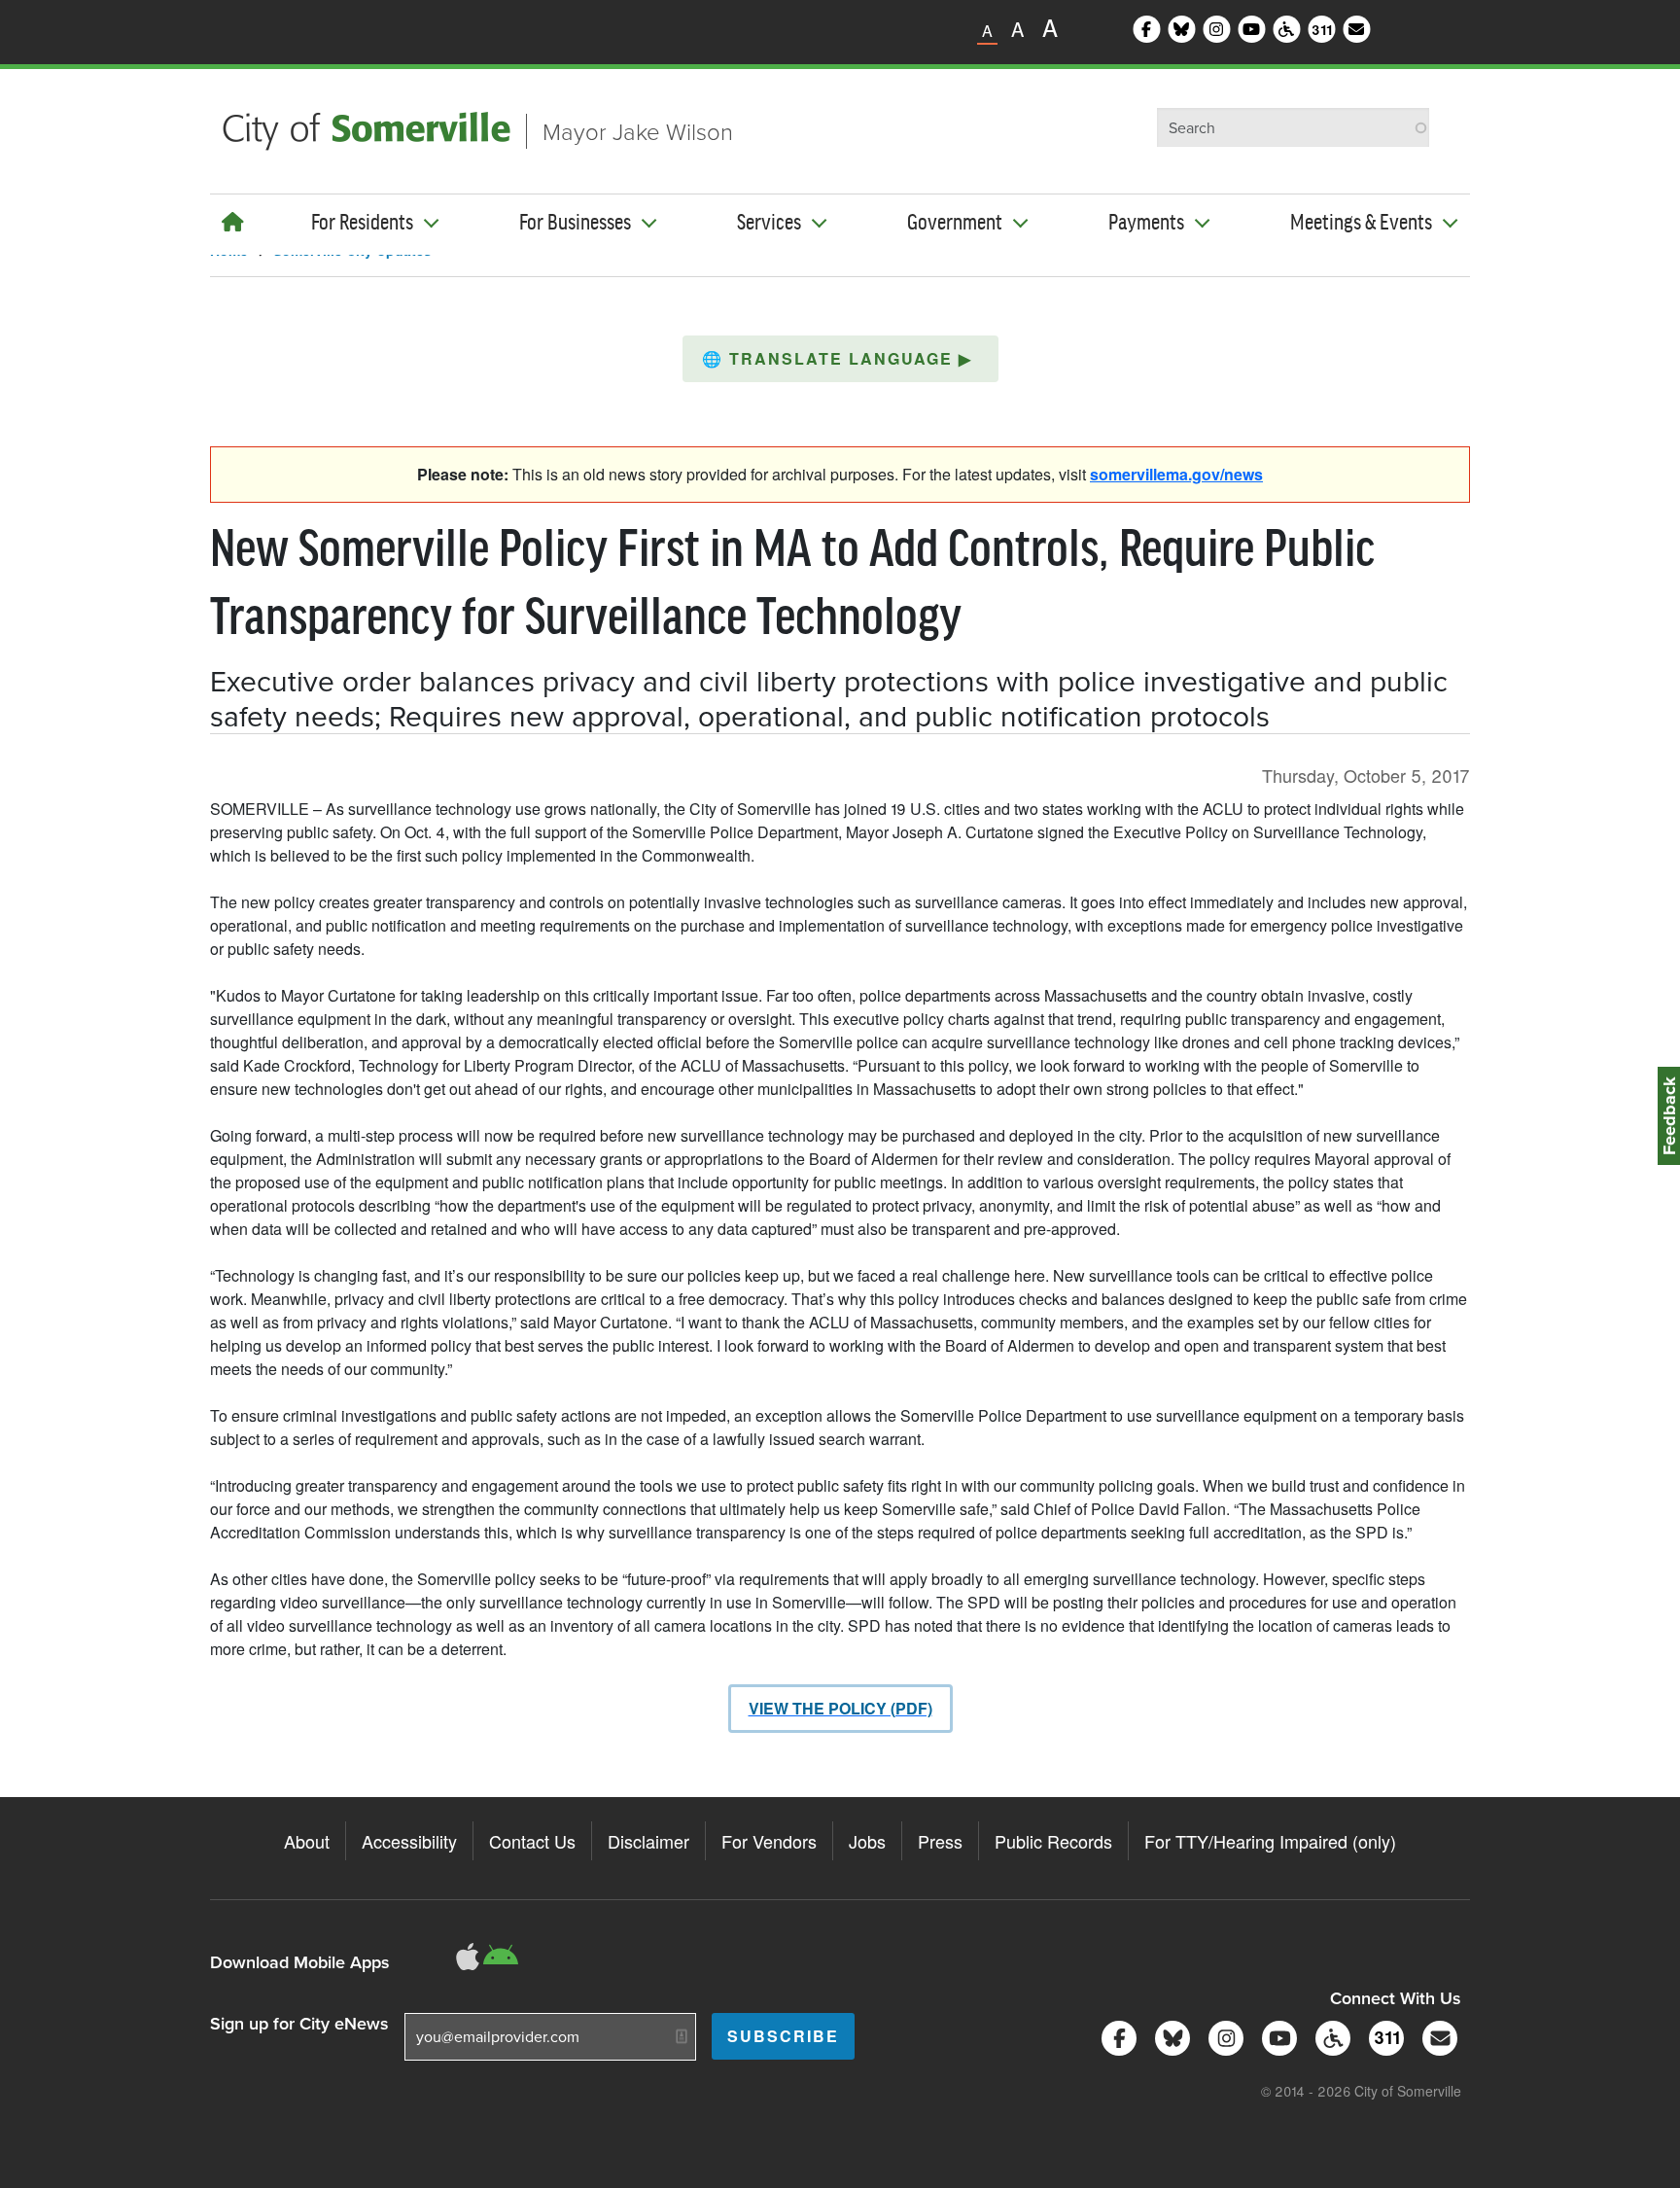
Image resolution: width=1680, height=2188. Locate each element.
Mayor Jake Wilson (638, 131)
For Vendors (769, 1841)
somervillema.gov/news (1176, 474)
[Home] (233, 221)
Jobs (867, 1841)
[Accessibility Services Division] (1330, 2036)
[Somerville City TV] (1276, 2036)
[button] (840, 359)
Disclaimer (648, 1841)
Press (940, 1841)
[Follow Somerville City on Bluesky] (1169, 2036)
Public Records (1053, 1841)
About (307, 1841)
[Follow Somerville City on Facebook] (1116, 2036)
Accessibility (409, 1841)
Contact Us (532, 1841)
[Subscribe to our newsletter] (1436, 2036)
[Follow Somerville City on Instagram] (1223, 2036)
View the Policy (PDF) (840, 1708)
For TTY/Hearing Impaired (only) (1270, 1841)
